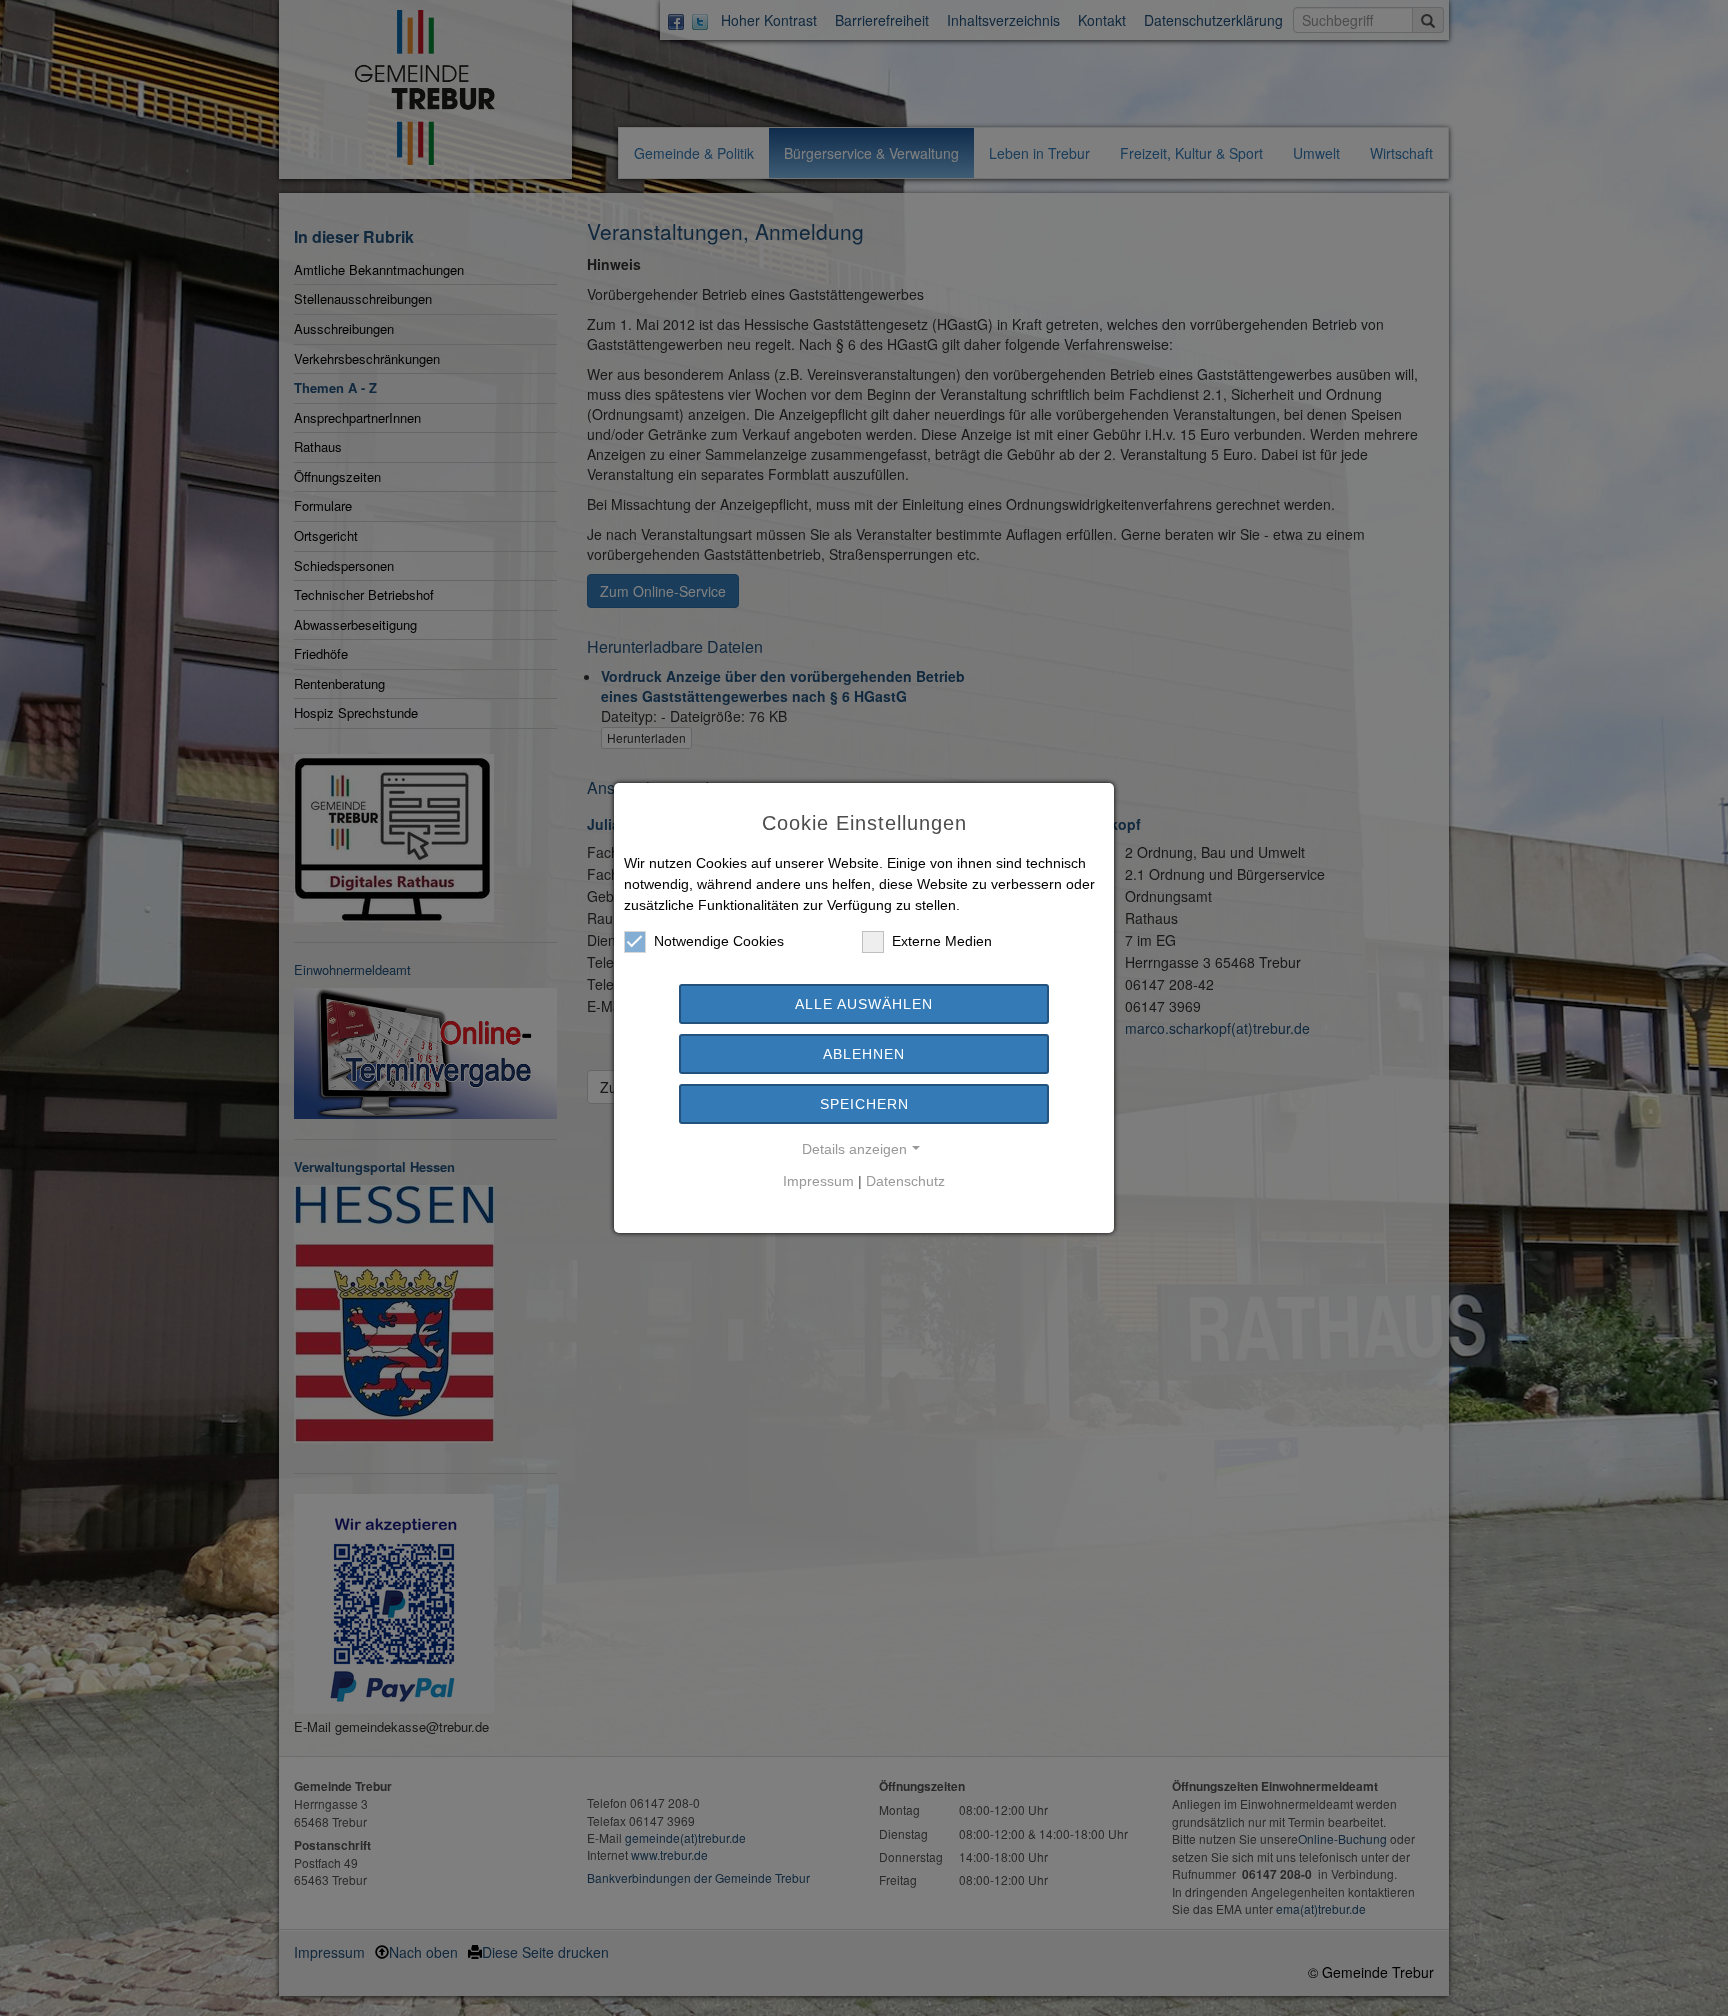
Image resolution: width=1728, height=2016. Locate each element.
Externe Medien (942, 941)
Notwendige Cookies (719, 941)
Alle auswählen (864, 1004)
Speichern (864, 1104)
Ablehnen (864, 1054)
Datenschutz (905, 1181)
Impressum (818, 1181)
